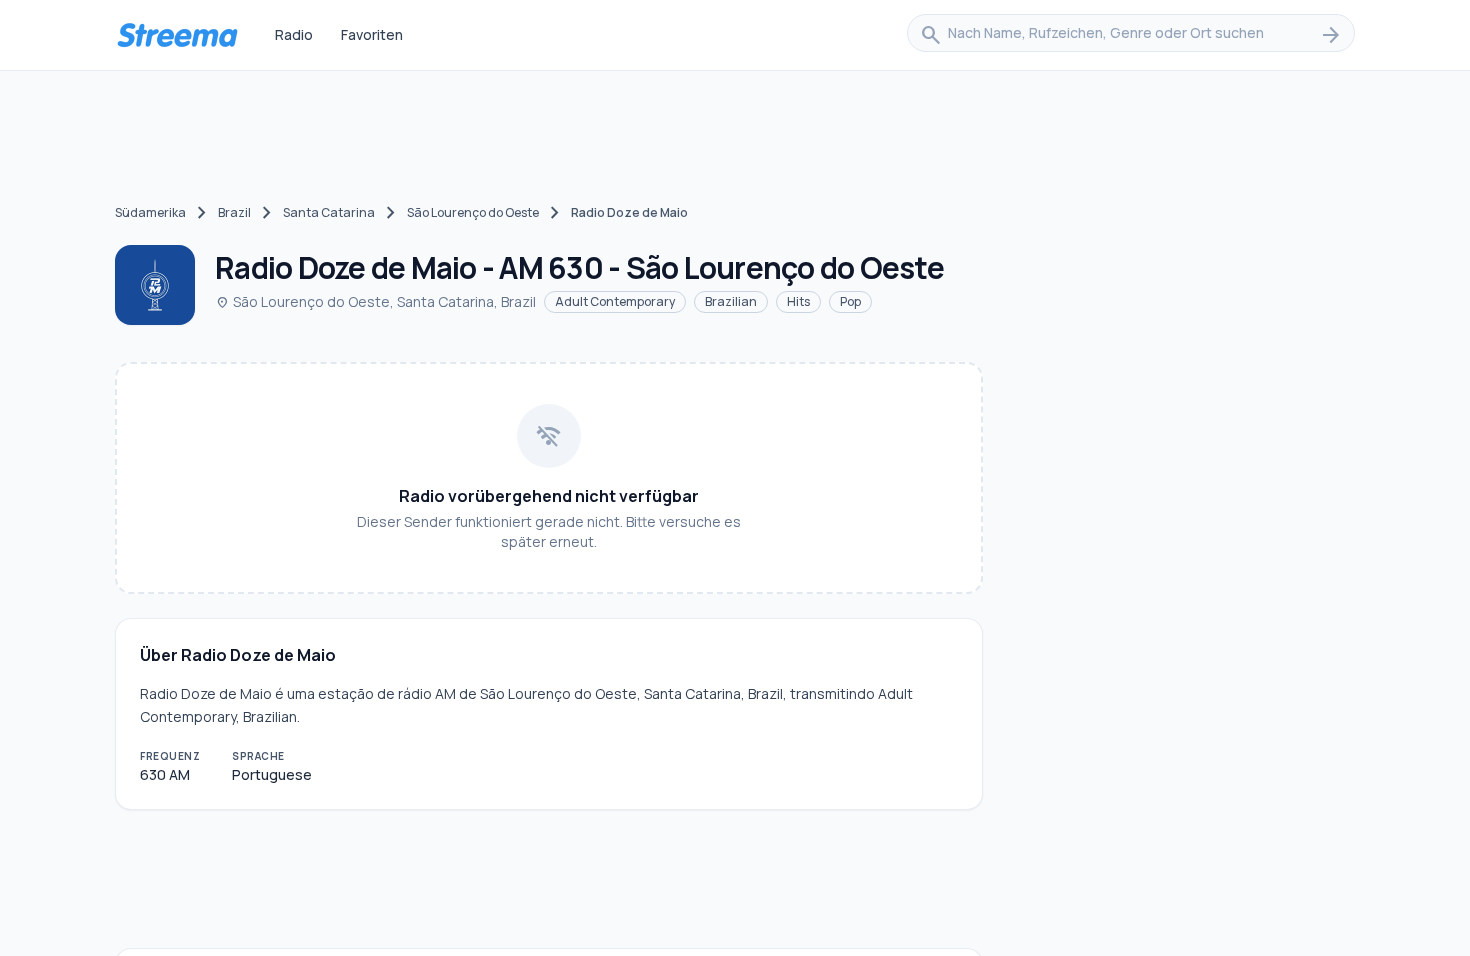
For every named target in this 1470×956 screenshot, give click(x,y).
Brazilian (731, 301)
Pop (850, 301)
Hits (798, 301)
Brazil (234, 212)
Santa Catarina (329, 212)
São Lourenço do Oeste (473, 212)
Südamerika (150, 212)
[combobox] (1131, 35)
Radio (294, 34)
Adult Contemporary (615, 301)
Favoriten (372, 34)
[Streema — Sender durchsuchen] (177, 35)
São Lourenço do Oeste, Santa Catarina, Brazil (375, 301)
